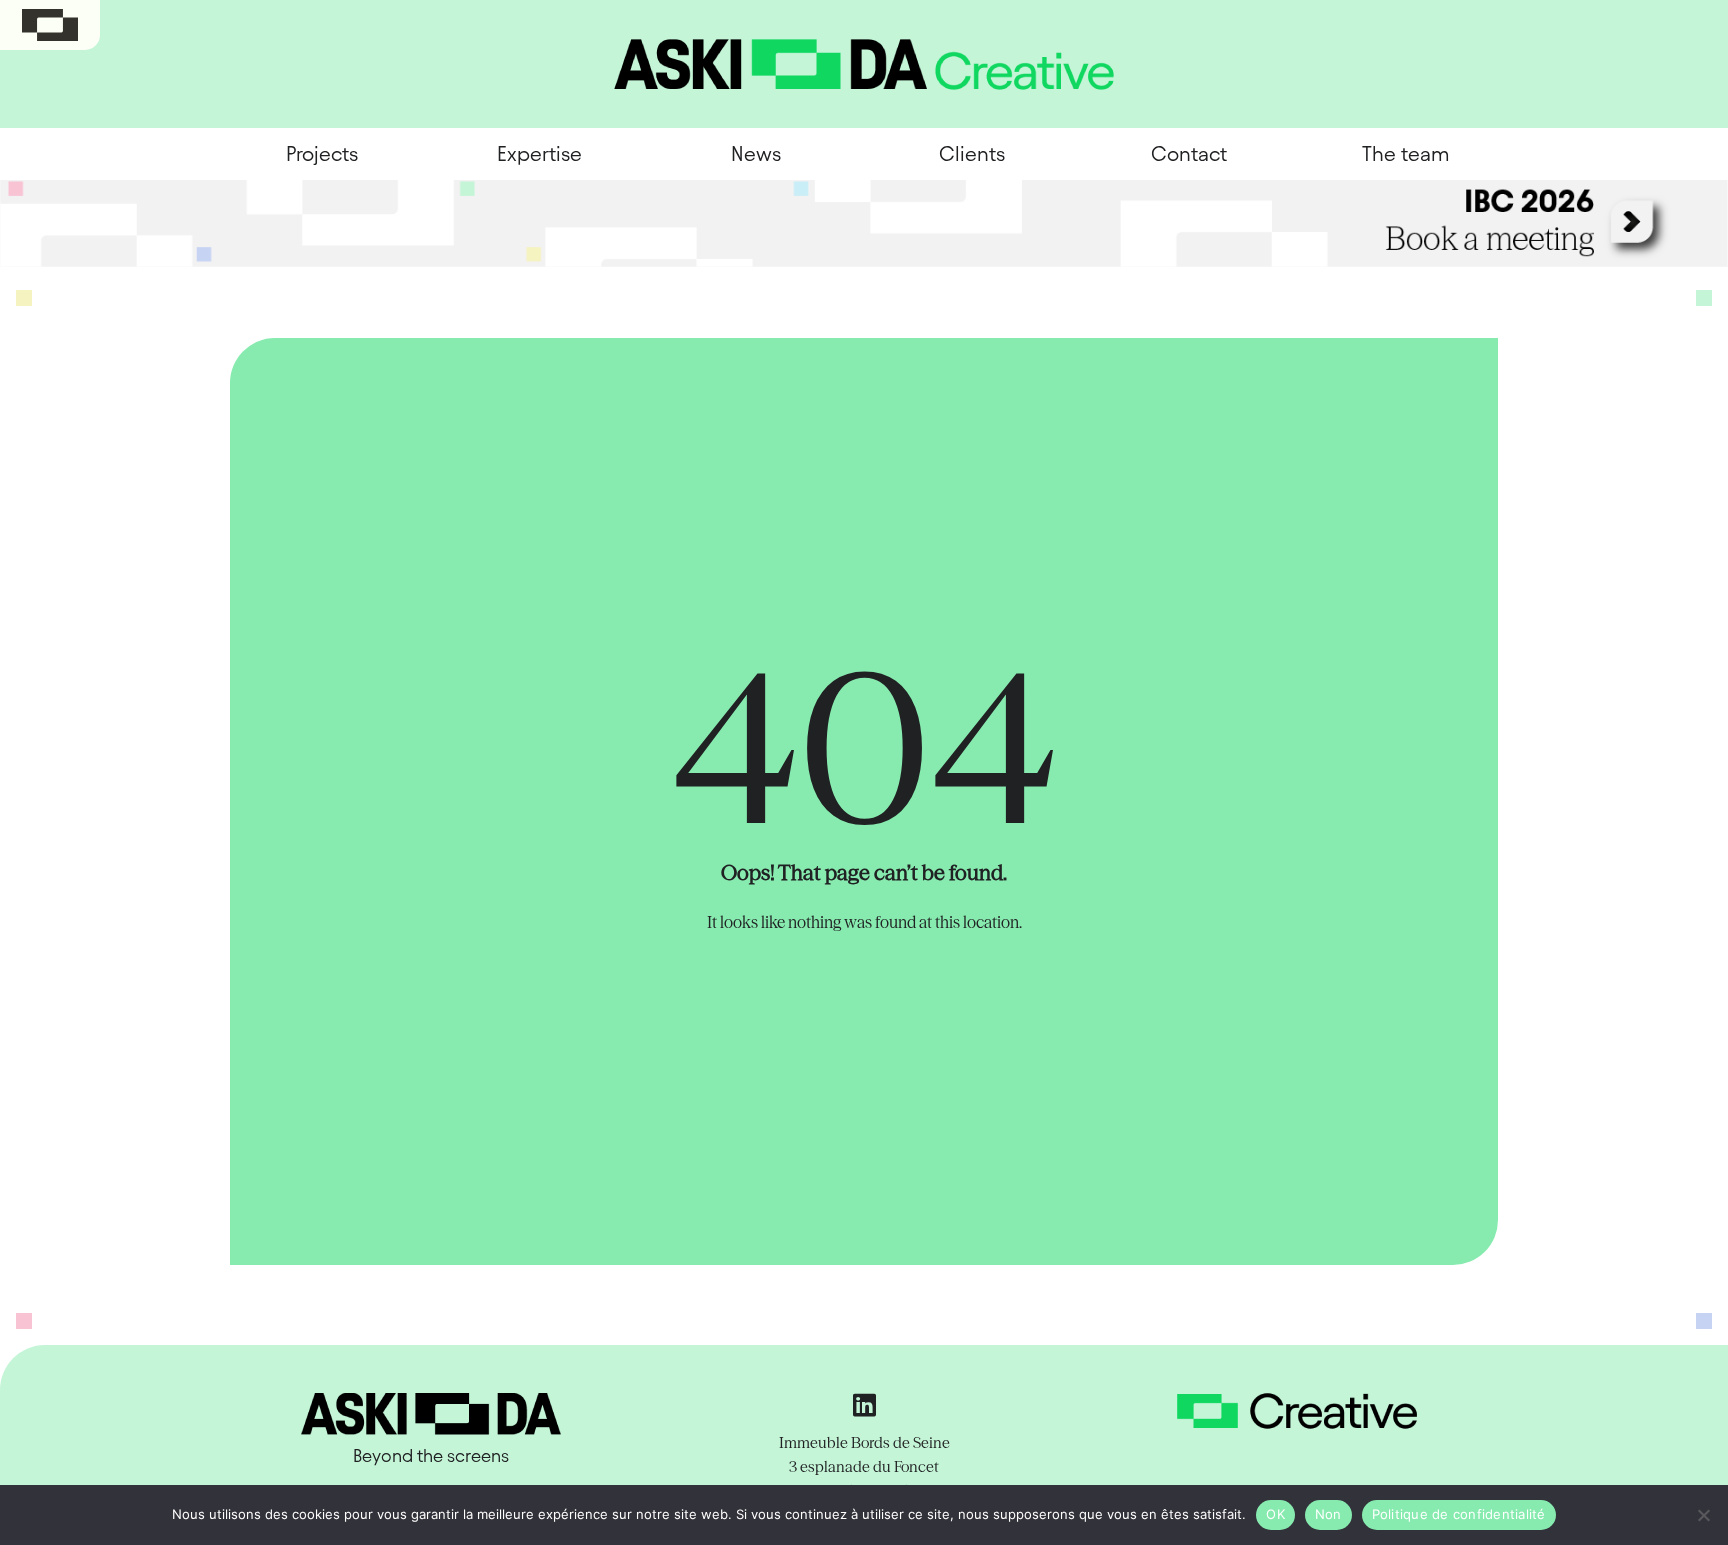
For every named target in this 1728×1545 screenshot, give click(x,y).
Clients (972, 154)
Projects (322, 154)
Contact (1189, 154)
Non (1328, 1514)
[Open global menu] (50, 25)
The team (1405, 154)
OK (1275, 1514)
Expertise (539, 154)
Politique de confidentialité (1459, 1514)
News (756, 154)
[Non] (1703, 1515)
